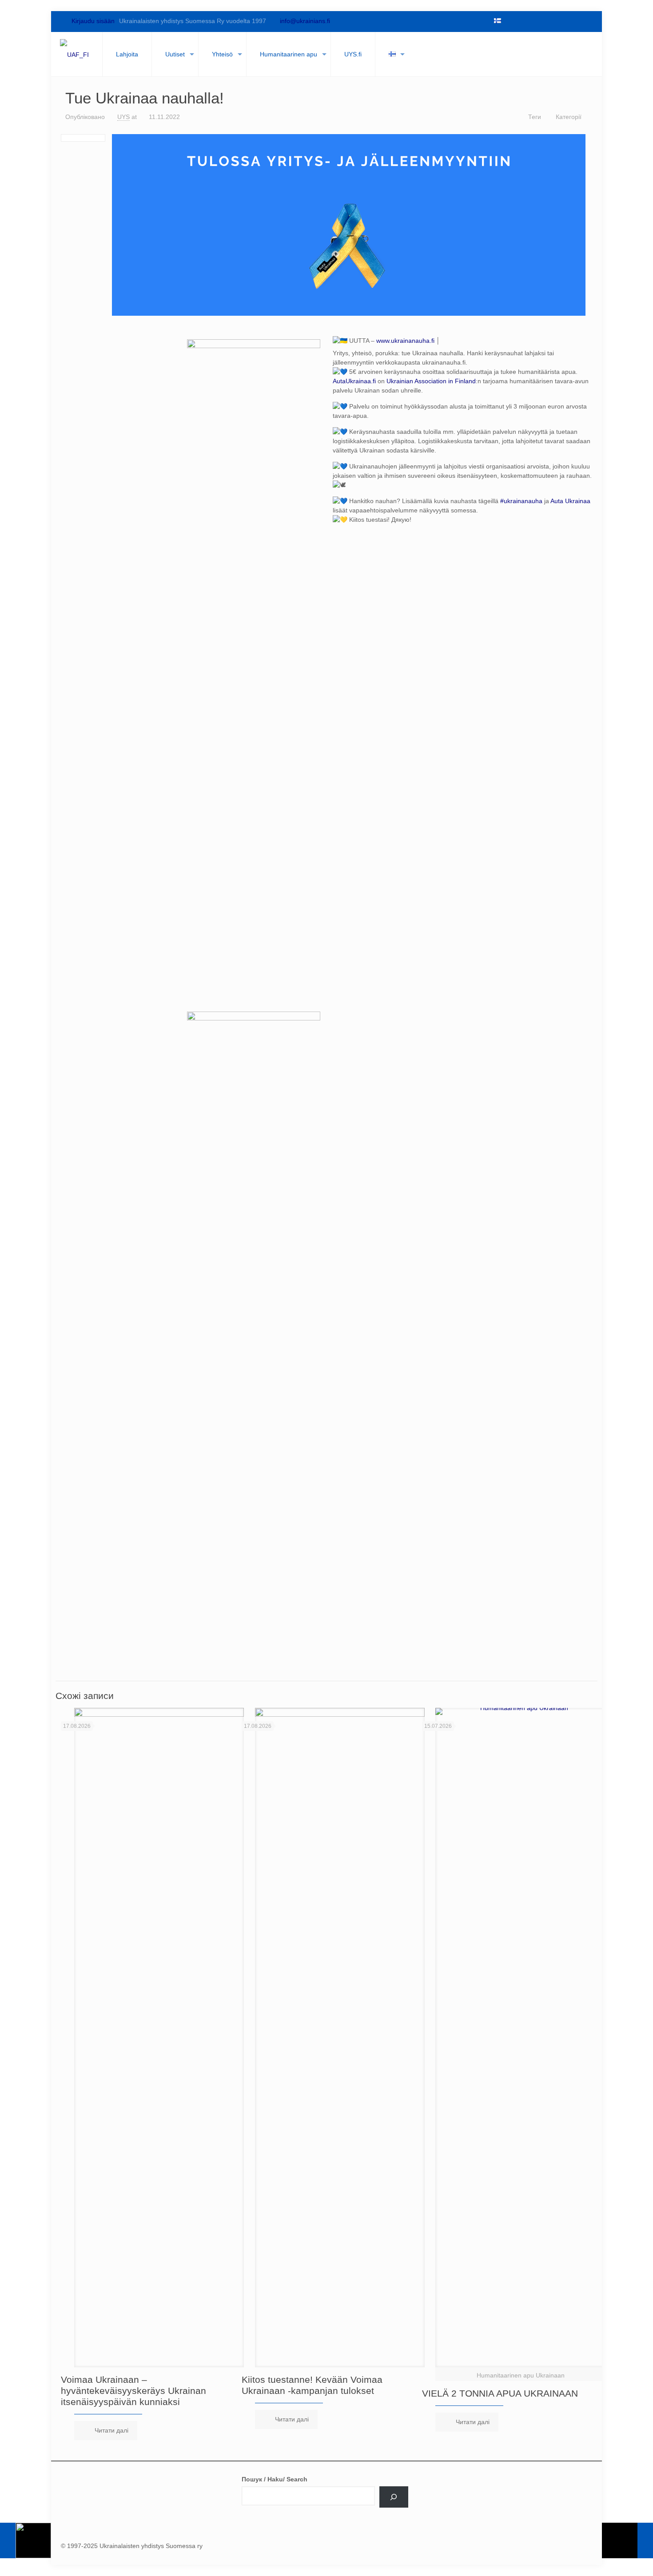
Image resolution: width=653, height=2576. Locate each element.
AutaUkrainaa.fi (354, 381)
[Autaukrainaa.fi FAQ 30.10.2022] (26, 2540)
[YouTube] (541, 21)
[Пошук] (394, 2497)
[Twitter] (526, 21)
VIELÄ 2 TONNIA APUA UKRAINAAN (500, 2393)
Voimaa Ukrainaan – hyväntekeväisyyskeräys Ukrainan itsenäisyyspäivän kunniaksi (133, 2391)
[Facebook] (510, 21)
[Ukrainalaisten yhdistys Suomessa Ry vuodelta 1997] (74, 54)
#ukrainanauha (521, 501)
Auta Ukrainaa (570, 501)
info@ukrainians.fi (305, 21)
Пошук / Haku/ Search (275, 2479)
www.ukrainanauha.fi (405, 341)
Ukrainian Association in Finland (431, 381)
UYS (123, 117)
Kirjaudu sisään (92, 21)
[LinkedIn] (556, 21)
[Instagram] (571, 21)
